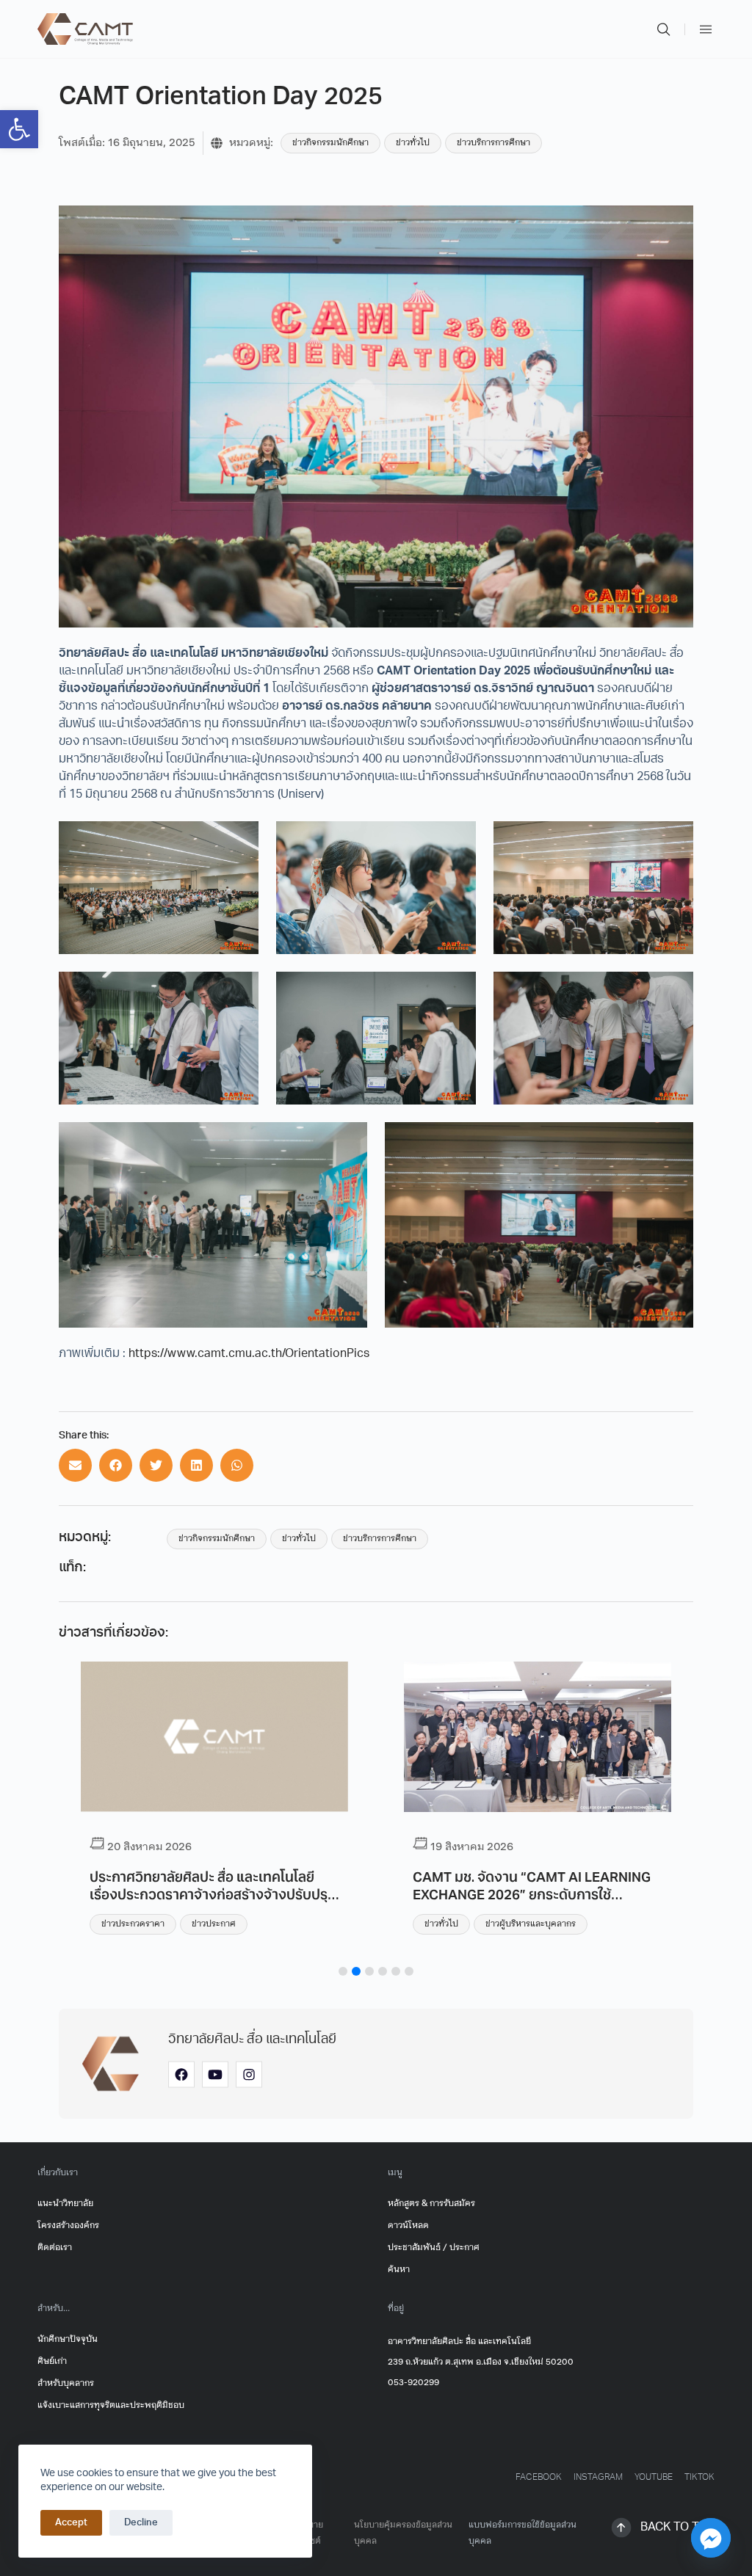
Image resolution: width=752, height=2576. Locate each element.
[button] (75, 1465)
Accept (71, 2523)
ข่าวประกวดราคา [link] (133, 1924)
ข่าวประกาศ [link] (214, 1924)
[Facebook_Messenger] (711, 2538)
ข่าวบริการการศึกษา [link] (493, 143)
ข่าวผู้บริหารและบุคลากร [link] (531, 1924)
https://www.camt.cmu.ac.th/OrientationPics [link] (249, 1354)
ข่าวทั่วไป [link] (413, 143)
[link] (19, 129)
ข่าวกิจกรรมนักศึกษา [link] (330, 143)
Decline (141, 2523)
